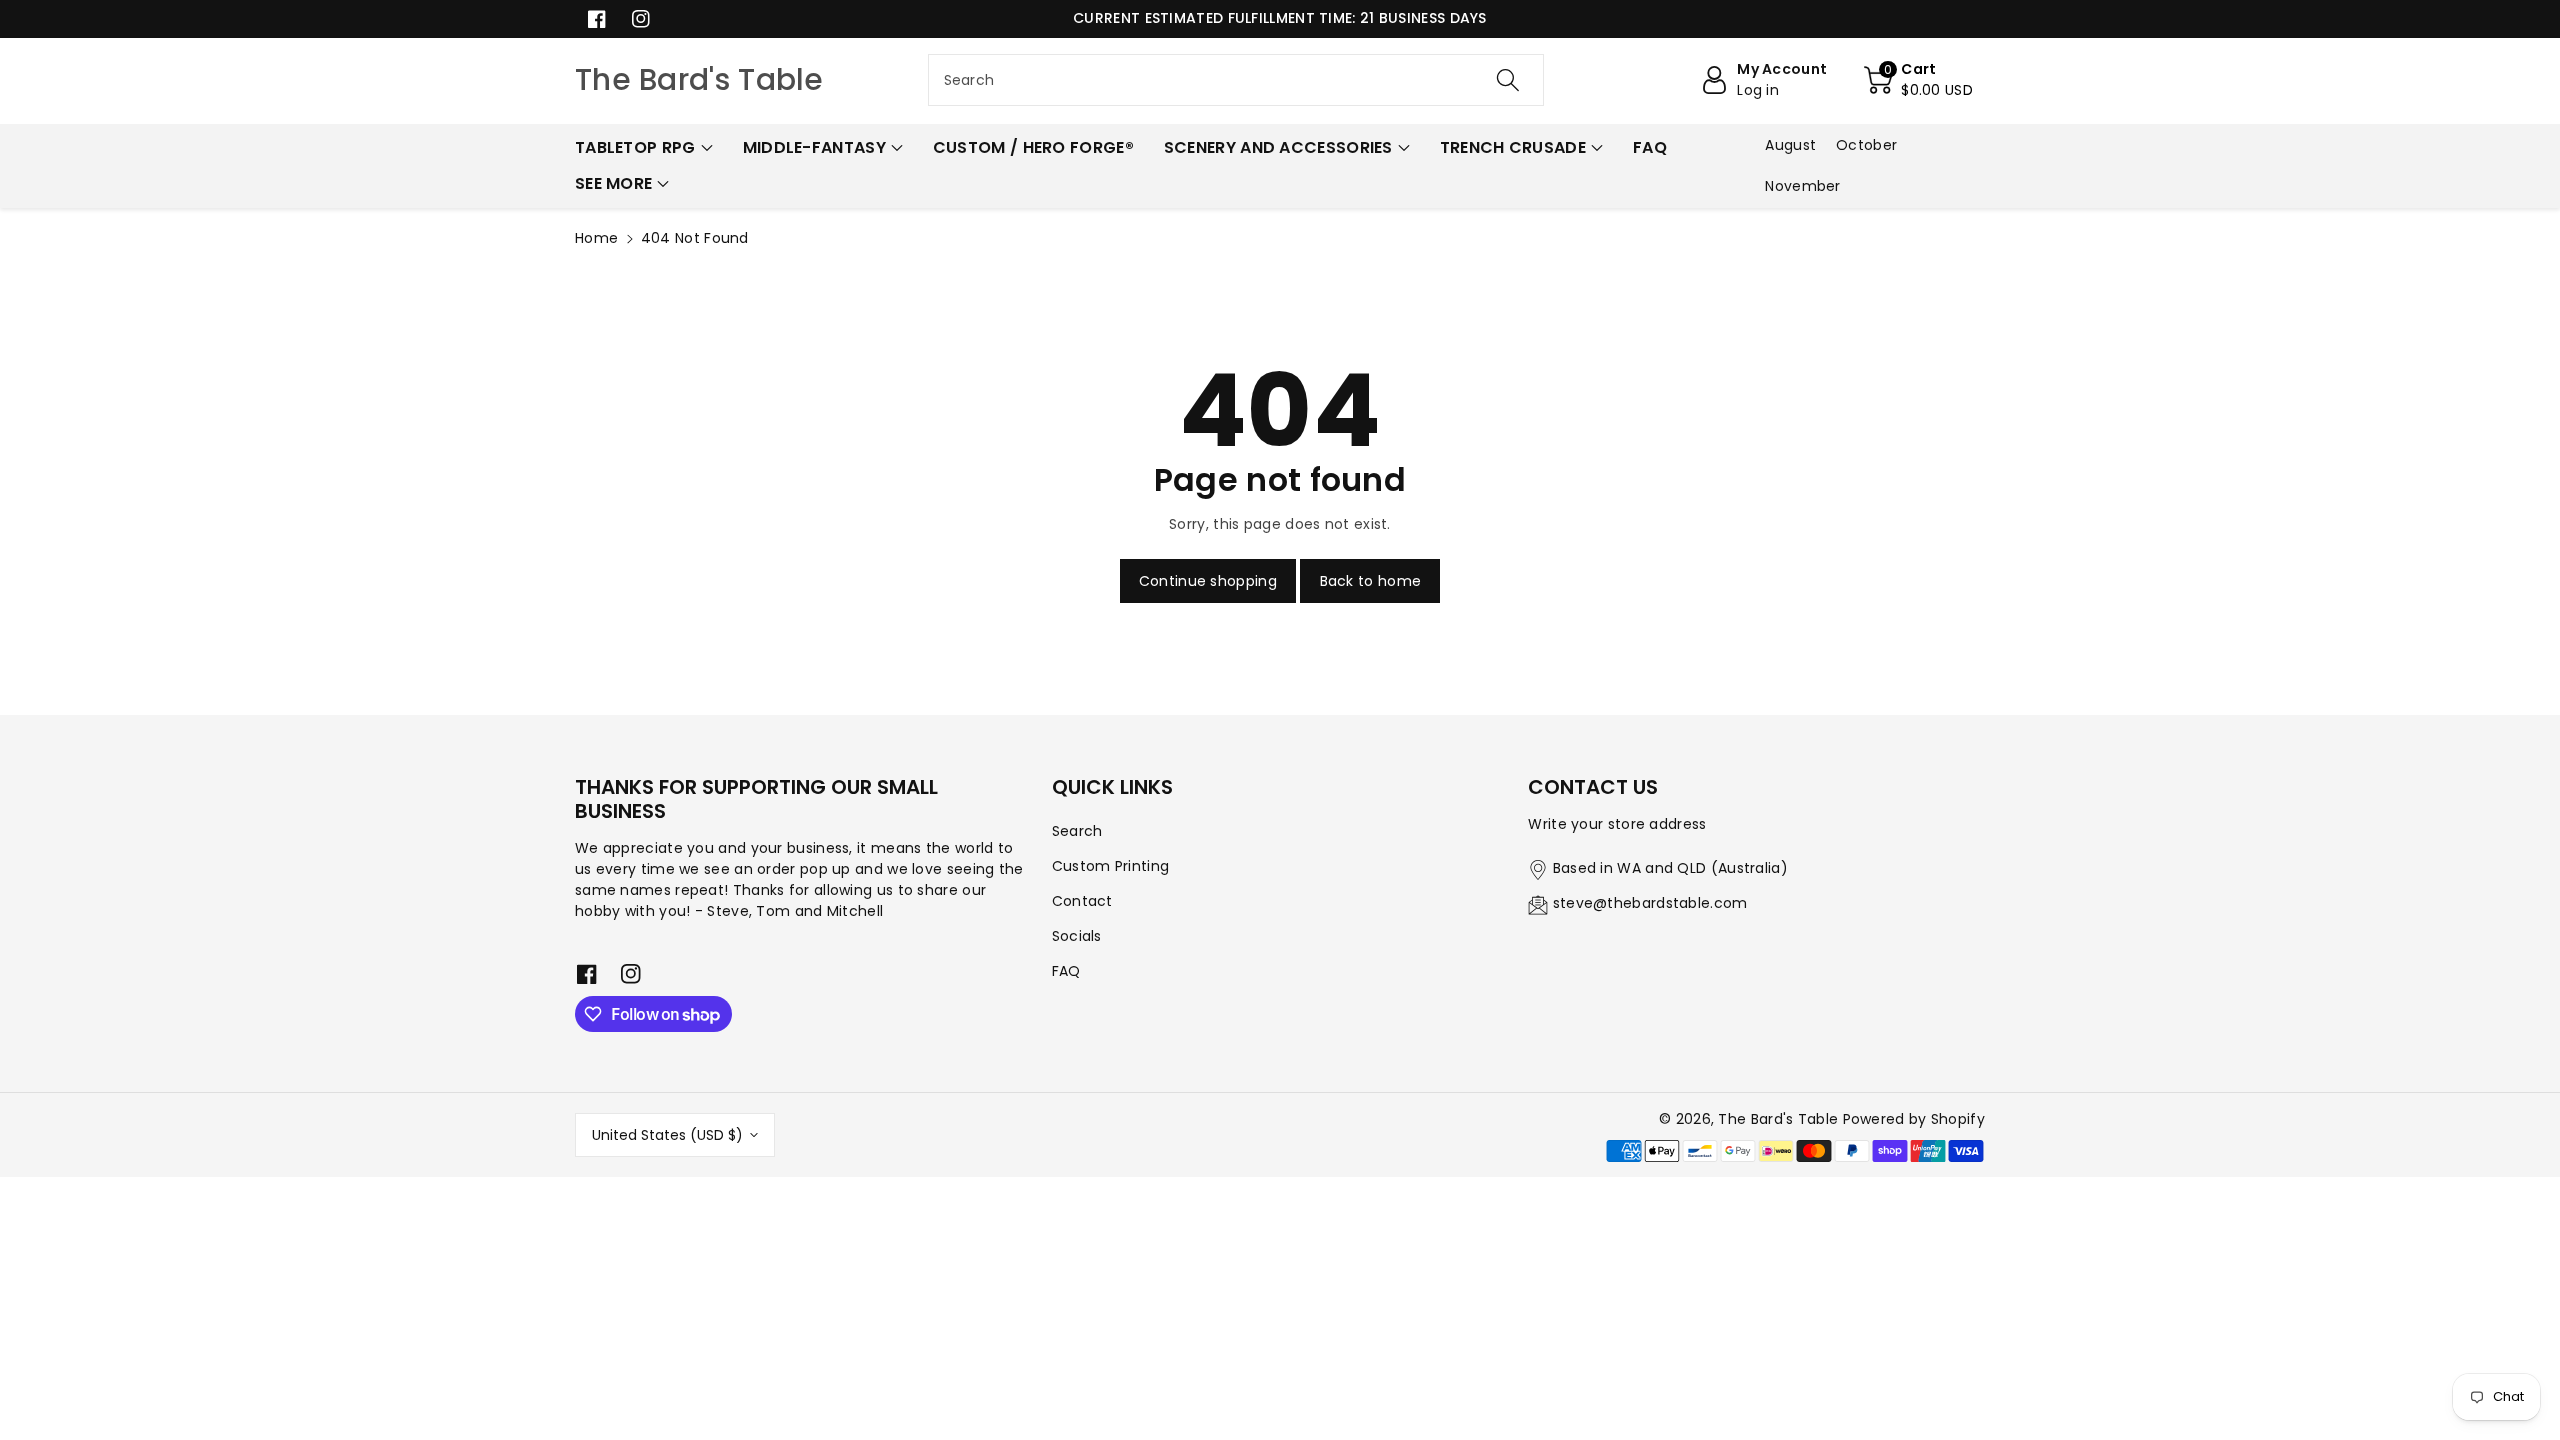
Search (1077, 831)
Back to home (1371, 581)
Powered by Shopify (1914, 1119)
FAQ (1066, 971)
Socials (1077, 936)
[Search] (1508, 80)
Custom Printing (1111, 866)
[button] (1918, 80)
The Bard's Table (1778, 1119)
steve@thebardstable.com (1650, 903)
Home (596, 238)
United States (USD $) (667, 1135)
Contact (1082, 901)
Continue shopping (1208, 581)
